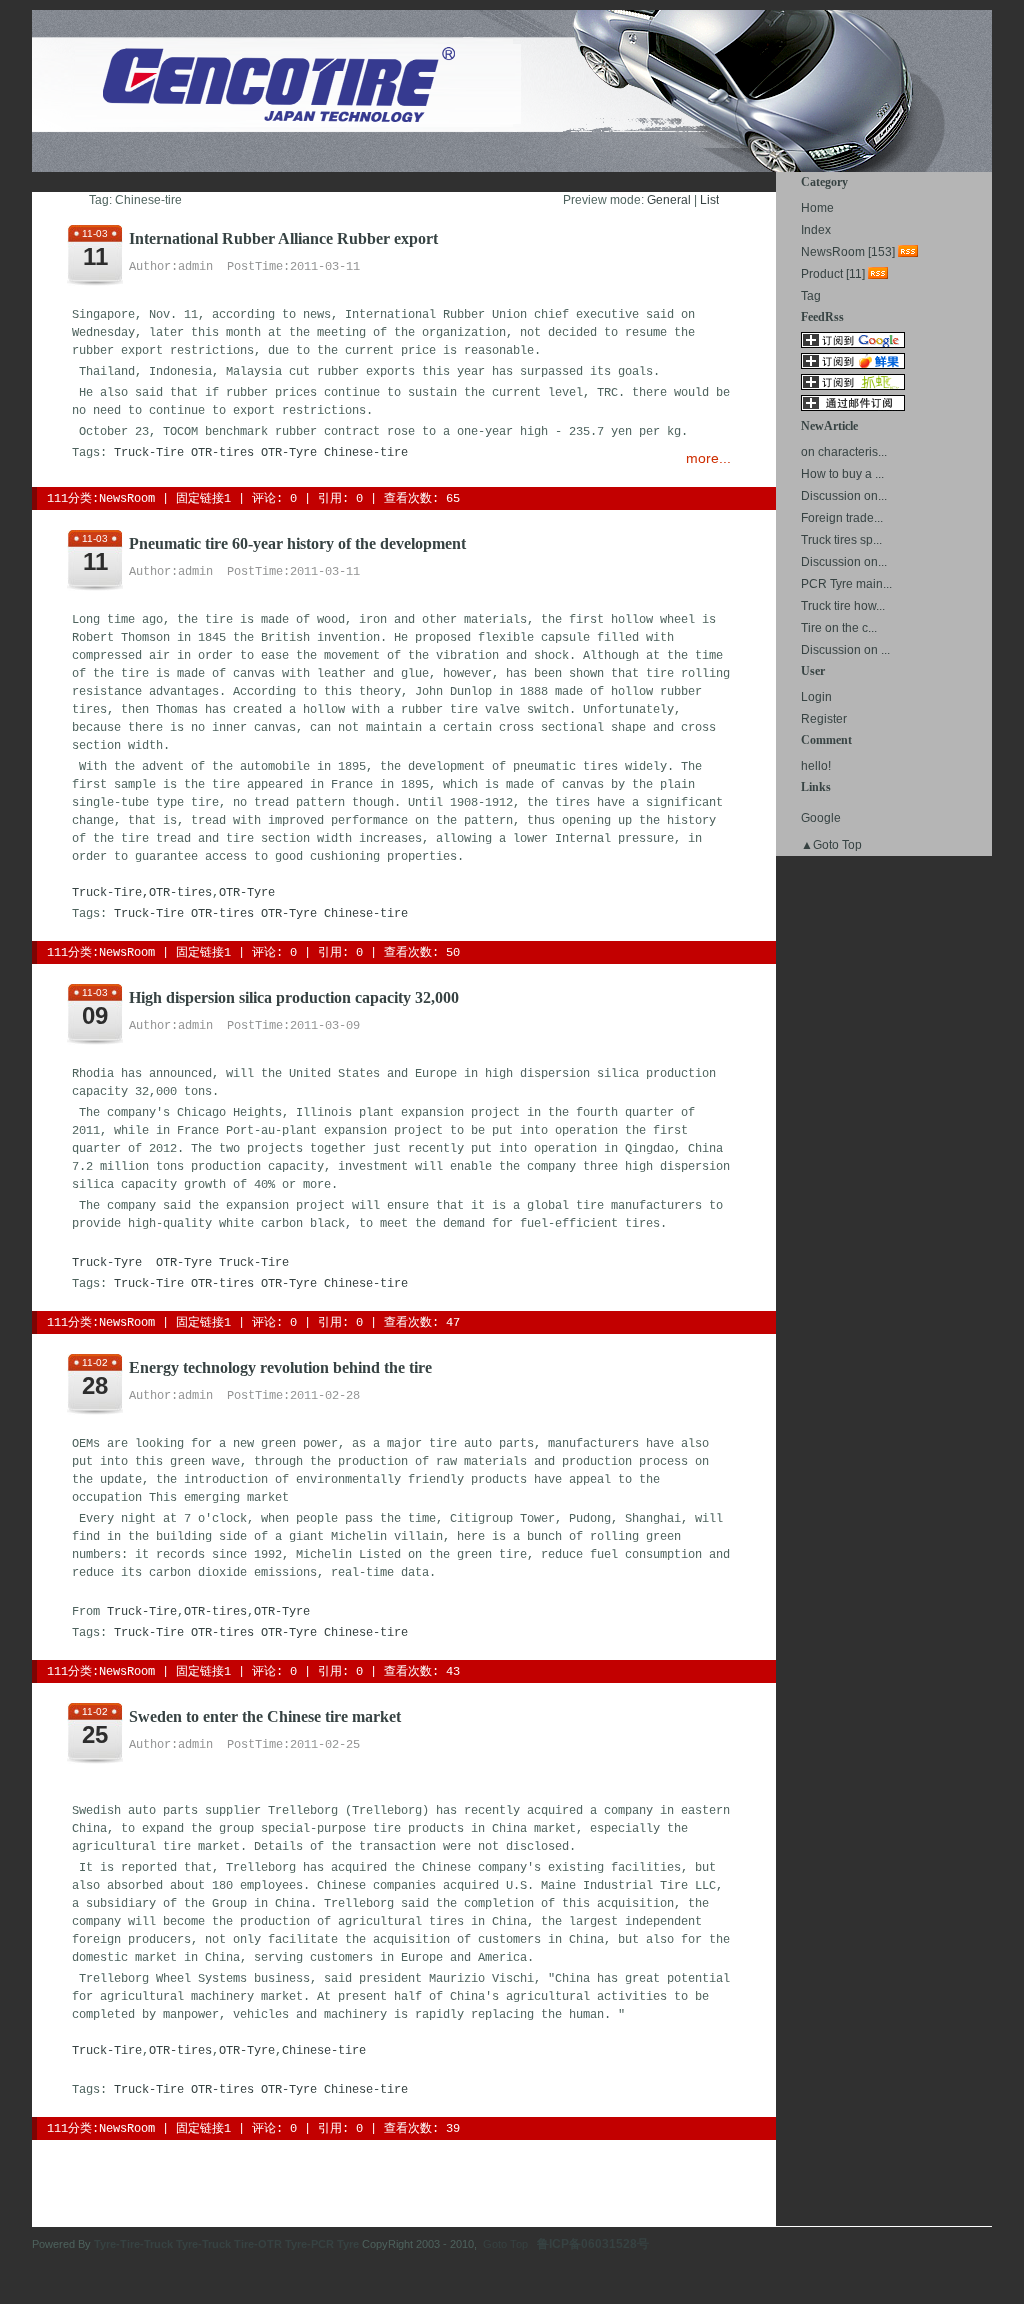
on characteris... (844, 452)
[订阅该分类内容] (910, 252)
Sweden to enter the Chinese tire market (265, 1716)
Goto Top (505, 2244)
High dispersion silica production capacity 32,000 (294, 997)
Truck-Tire (149, 453)
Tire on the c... (839, 628)
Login (816, 697)
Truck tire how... (843, 606)
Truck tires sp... (841, 540)
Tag (811, 296)
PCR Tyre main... (846, 584)
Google (821, 818)
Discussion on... (844, 496)
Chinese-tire (366, 453)
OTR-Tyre (289, 453)
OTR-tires (222, 453)
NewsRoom (127, 499)
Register (824, 719)
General (669, 200)
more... (708, 458)
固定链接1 (203, 499)
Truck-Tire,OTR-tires (142, 893)
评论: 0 (274, 499)
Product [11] (833, 274)
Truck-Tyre (107, 1263)
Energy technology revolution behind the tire (280, 1367)
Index (816, 230)
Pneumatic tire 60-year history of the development (297, 543)
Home (817, 208)
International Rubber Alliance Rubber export (283, 238)
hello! (816, 766)
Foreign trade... (842, 518)
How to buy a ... (842, 474)
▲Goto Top (831, 845)
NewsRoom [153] (848, 252)
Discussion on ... (845, 650)
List (709, 200)
